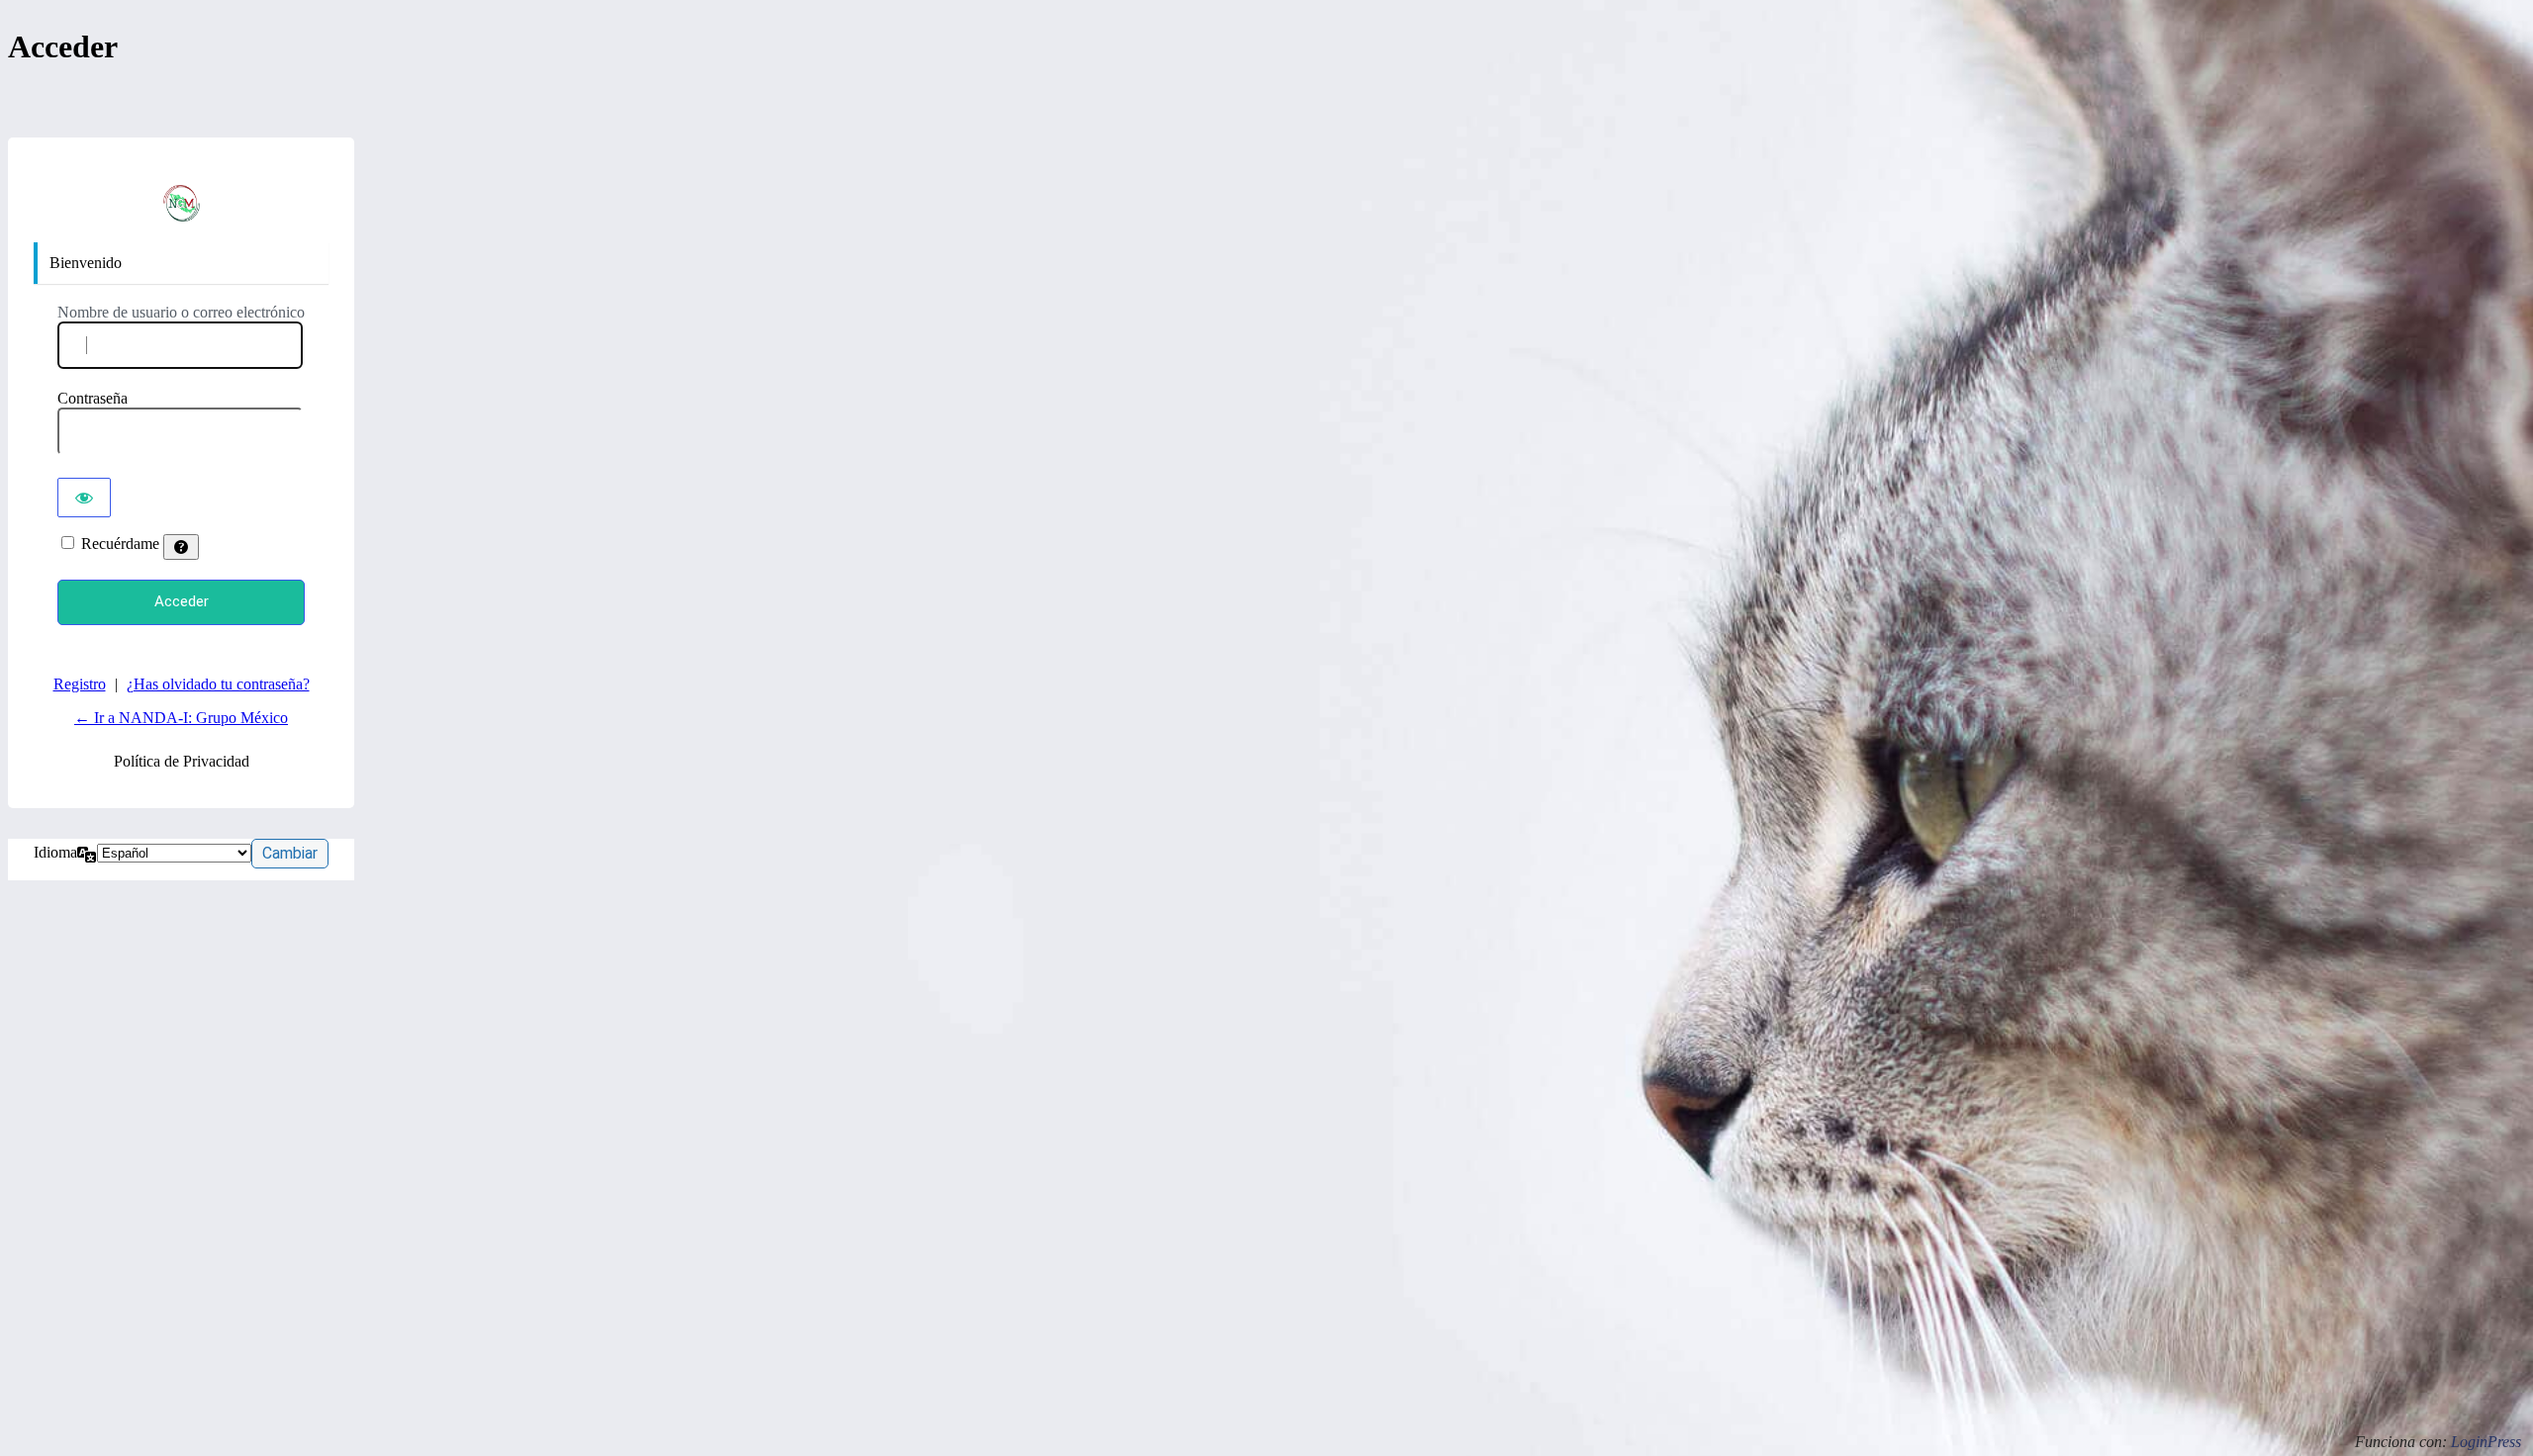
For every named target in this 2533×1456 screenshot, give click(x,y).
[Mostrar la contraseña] (84, 498)
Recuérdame (120, 544)
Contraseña (93, 398)
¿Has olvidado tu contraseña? (218, 684)
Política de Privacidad (182, 761)
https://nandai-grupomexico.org (181, 203)
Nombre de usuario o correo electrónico (181, 312)
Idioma (55, 852)
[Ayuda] (181, 547)
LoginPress (2486, 1442)
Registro (80, 684)
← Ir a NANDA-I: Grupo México (181, 718)
